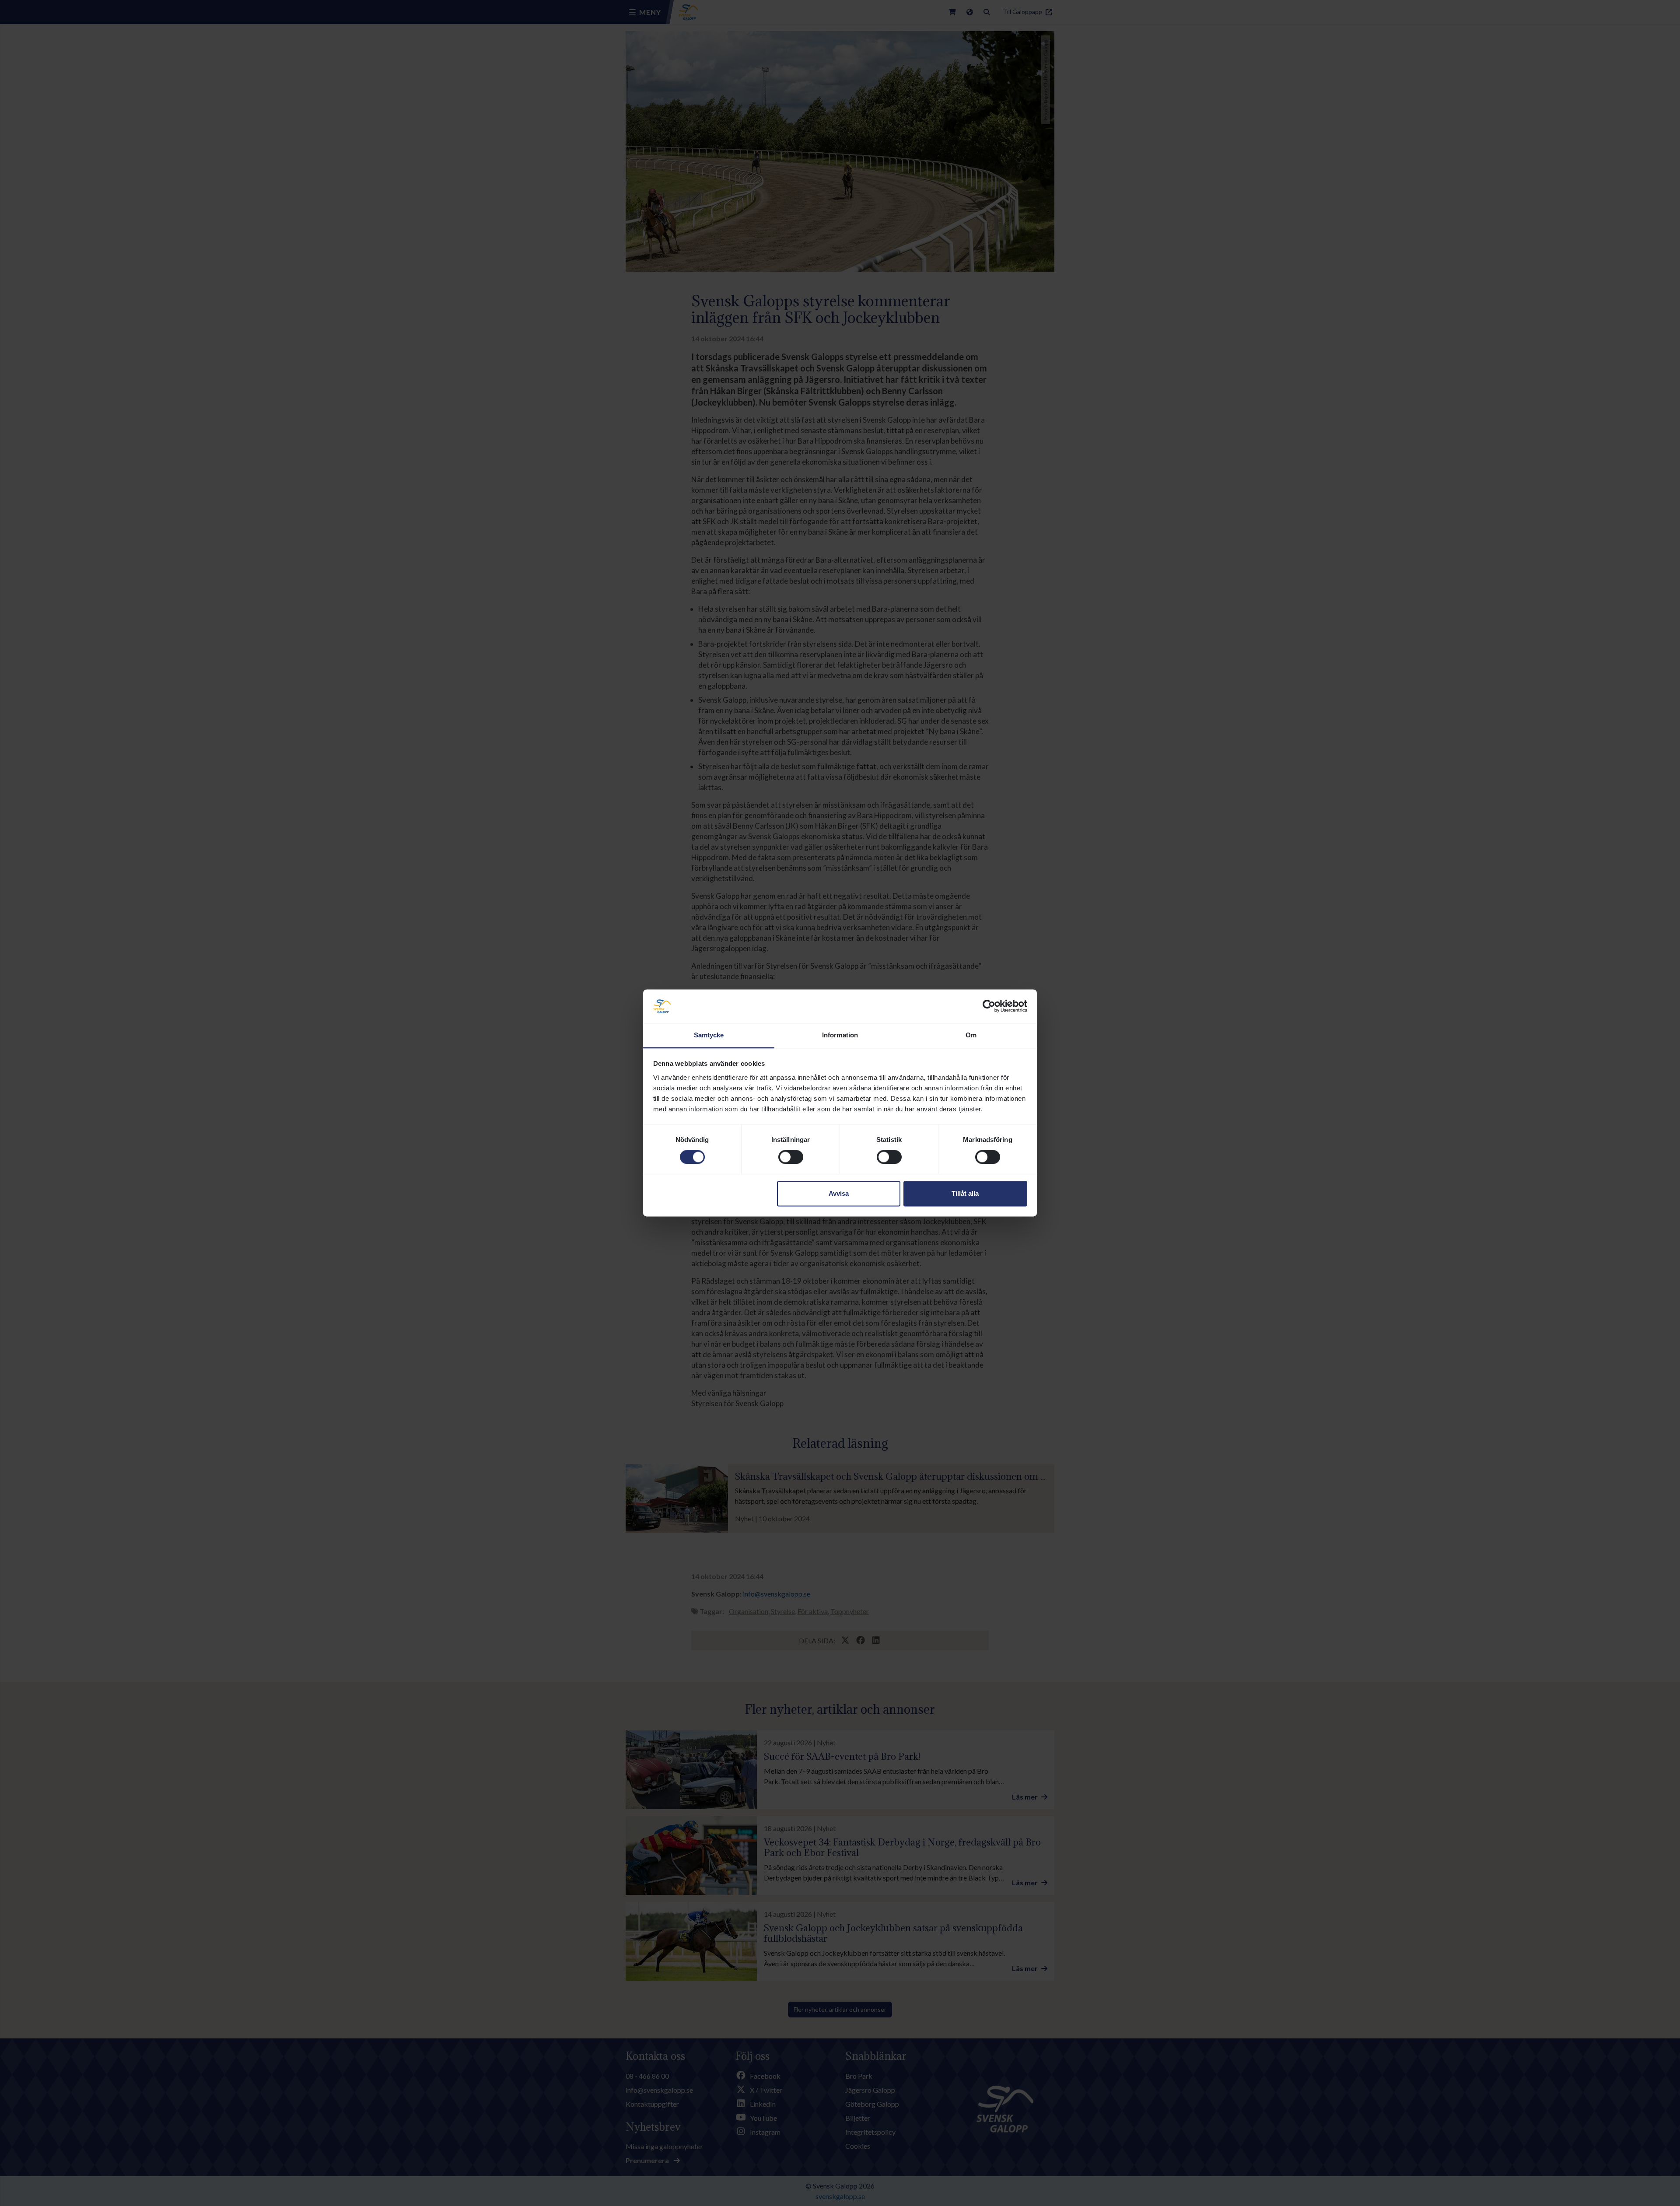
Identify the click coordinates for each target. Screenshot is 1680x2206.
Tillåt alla (965, 1193)
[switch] (791, 1157)
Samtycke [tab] (709, 1035)
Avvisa (839, 1193)
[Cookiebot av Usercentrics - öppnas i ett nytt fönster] (989, 1006)
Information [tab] (840, 1035)
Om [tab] (971, 1035)
